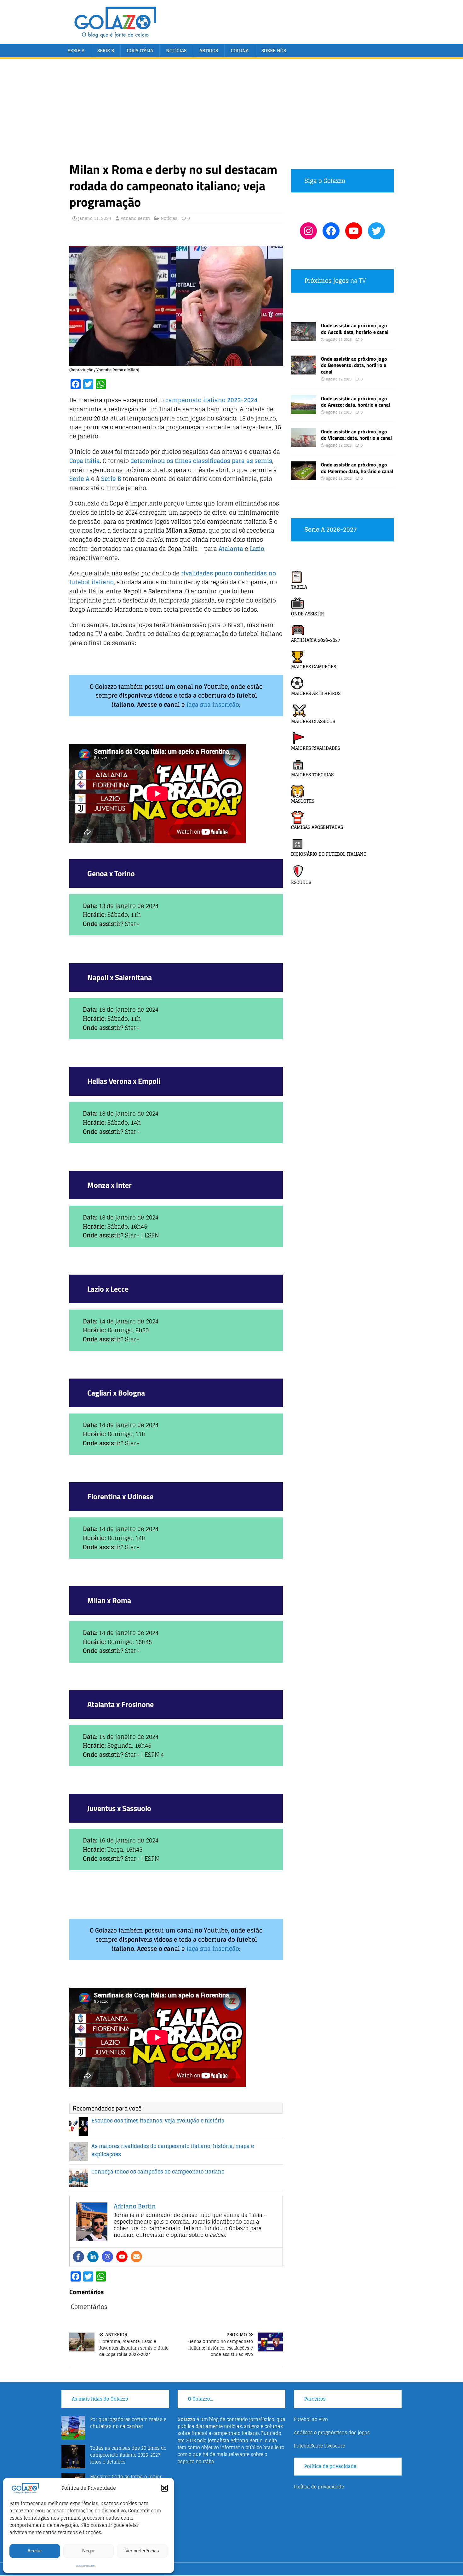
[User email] (136, 2257)
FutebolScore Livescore (319, 2446)
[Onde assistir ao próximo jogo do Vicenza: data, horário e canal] (304, 443)
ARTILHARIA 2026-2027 (316, 640)
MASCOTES (303, 801)
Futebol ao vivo (311, 2419)
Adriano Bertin (135, 218)
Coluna (240, 51)
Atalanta (231, 549)
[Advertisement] (231, 114)
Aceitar (35, 2551)
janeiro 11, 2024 (95, 218)
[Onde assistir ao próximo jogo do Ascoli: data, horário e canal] (304, 337)
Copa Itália (140, 51)
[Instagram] (107, 2257)
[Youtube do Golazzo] (354, 231)
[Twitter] (376, 231)
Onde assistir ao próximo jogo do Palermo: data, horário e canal (357, 468)
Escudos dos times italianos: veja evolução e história (158, 2121)
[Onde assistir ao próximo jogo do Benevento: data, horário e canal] (304, 371)
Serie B (106, 51)
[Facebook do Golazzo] (331, 231)
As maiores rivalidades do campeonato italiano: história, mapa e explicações (173, 2150)
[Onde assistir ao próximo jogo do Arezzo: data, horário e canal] (304, 410)
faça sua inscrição (213, 705)
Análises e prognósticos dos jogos (332, 2433)
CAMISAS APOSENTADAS (317, 827)
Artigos (209, 51)
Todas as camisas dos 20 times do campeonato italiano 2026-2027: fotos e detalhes (128, 2455)
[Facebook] (78, 2257)
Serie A (76, 51)
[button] (164, 2488)
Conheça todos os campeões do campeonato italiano (158, 2172)
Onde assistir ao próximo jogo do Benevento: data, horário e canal (354, 365)
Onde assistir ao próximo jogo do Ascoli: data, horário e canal (355, 329)
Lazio (257, 549)
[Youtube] (122, 2257)
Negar (89, 2551)
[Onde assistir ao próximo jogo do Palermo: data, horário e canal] (304, 477)
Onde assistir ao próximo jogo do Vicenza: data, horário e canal (356, 435)
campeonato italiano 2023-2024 (211, 400)
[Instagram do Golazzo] (308, 231)
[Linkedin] (93, 2257)
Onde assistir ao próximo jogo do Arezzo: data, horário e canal (355, 402)
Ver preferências (142, 2551)
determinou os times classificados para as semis (201, 461)
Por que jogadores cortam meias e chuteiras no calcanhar (128, 2423)
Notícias (176, 51)
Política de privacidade (85, 2566)
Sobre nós (274, 51)
